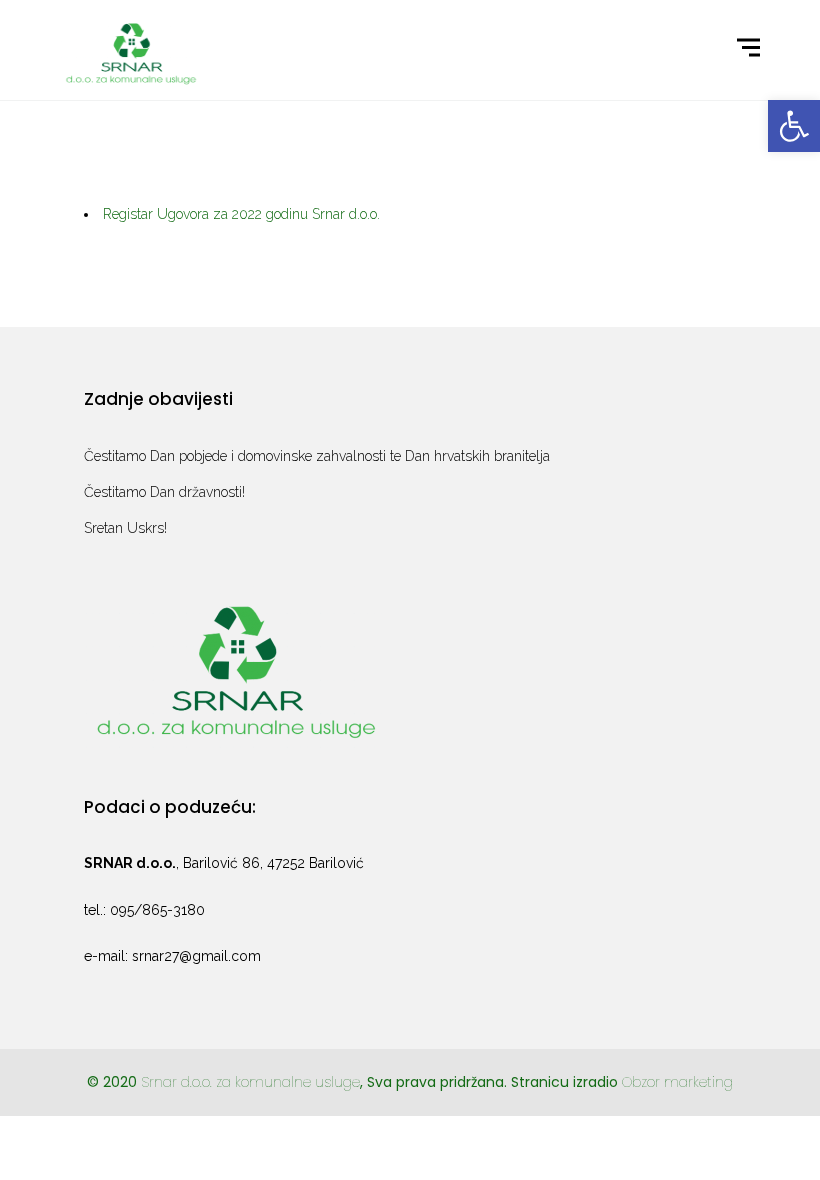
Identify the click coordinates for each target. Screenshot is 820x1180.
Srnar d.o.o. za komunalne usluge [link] (250, 1082)
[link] (794, 126)
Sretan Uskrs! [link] (125, 528)
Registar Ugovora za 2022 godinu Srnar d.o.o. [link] (241, 214)
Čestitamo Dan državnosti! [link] (164, 492)
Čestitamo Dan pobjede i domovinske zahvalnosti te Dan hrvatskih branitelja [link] (317, 456)
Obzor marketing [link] (677, 1082)
